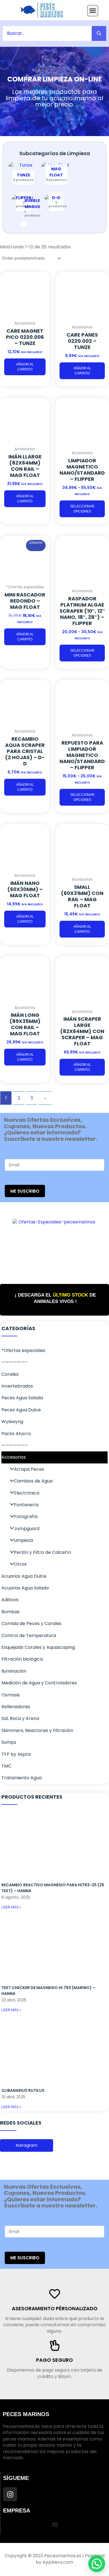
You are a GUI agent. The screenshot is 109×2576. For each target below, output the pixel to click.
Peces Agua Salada (22, 1398)
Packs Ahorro (16, 1434)
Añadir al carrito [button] (25, 367)
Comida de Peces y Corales (31, 1623)
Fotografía (26, 1517)
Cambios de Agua (33, 1481)
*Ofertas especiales (23, 1350)
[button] (93, 11)
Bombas (10, 1612)
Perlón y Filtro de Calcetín (42, 1552)
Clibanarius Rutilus (23, 2090)
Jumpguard (27, 1529)
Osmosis (11, 1695)
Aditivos (10, 1600)
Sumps (9, 1742)
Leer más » (11, 1907)
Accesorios (14, 1457)
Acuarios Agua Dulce (24, 1576)
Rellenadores (16, 1707)
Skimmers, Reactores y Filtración (37, 1730)
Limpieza (23, 1540)
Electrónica (27, 1493)
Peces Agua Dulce (21, 1410)
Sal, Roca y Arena (20, 1718)
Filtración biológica (22, 1659)
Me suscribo (25, 1191)
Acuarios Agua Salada (25, 1588)
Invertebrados (17, 1386)
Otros (20, 1564)
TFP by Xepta (16, 1754)
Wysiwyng (12, 1422)
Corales (10, 1374)
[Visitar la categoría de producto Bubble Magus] (23, 224)
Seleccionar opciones (82, 509)
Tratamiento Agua (22, 1778)
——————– (15, 1362)
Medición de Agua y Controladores (39, 1683)
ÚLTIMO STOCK (70, 1295)
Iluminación (14, 1671)
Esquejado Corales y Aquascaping (38, 1647)
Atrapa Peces (29, 1469)
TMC (6, 1766)
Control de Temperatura (29, 1636)
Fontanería (26, 1505)
